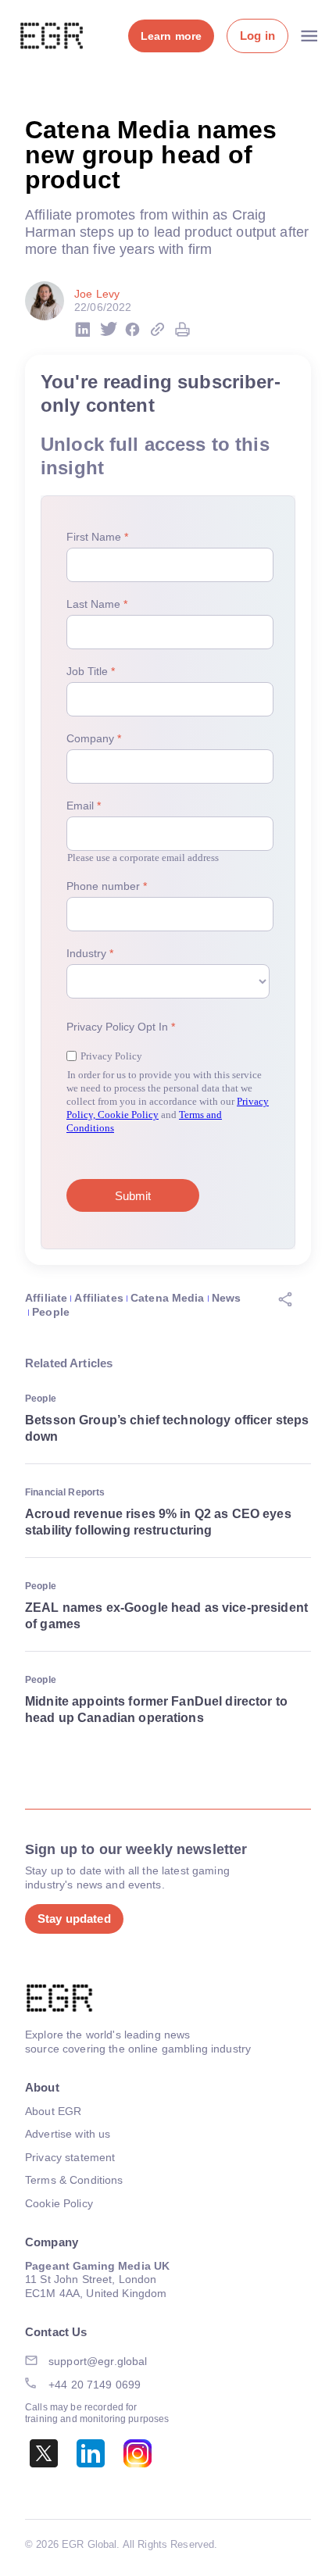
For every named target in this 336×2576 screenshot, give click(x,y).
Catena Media (168, 1298)
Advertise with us (68, 2134)
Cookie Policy (59, 2203)
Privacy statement (70, 2157)
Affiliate (46, 1298)
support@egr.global (98, 2361)
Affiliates (98, 1298)
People (51, 1312)
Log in (257, 36)
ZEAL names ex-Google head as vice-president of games (166, 1616)
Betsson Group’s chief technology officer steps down (167, 1428)
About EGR (53, 2111)
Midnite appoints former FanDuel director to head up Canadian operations (156, 1710)
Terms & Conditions (74, 2180)
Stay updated (74, 1919)
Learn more (171, 36)
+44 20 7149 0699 (95, 2385)
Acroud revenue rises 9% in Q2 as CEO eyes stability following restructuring (158, 1522)
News (227, 1298)
